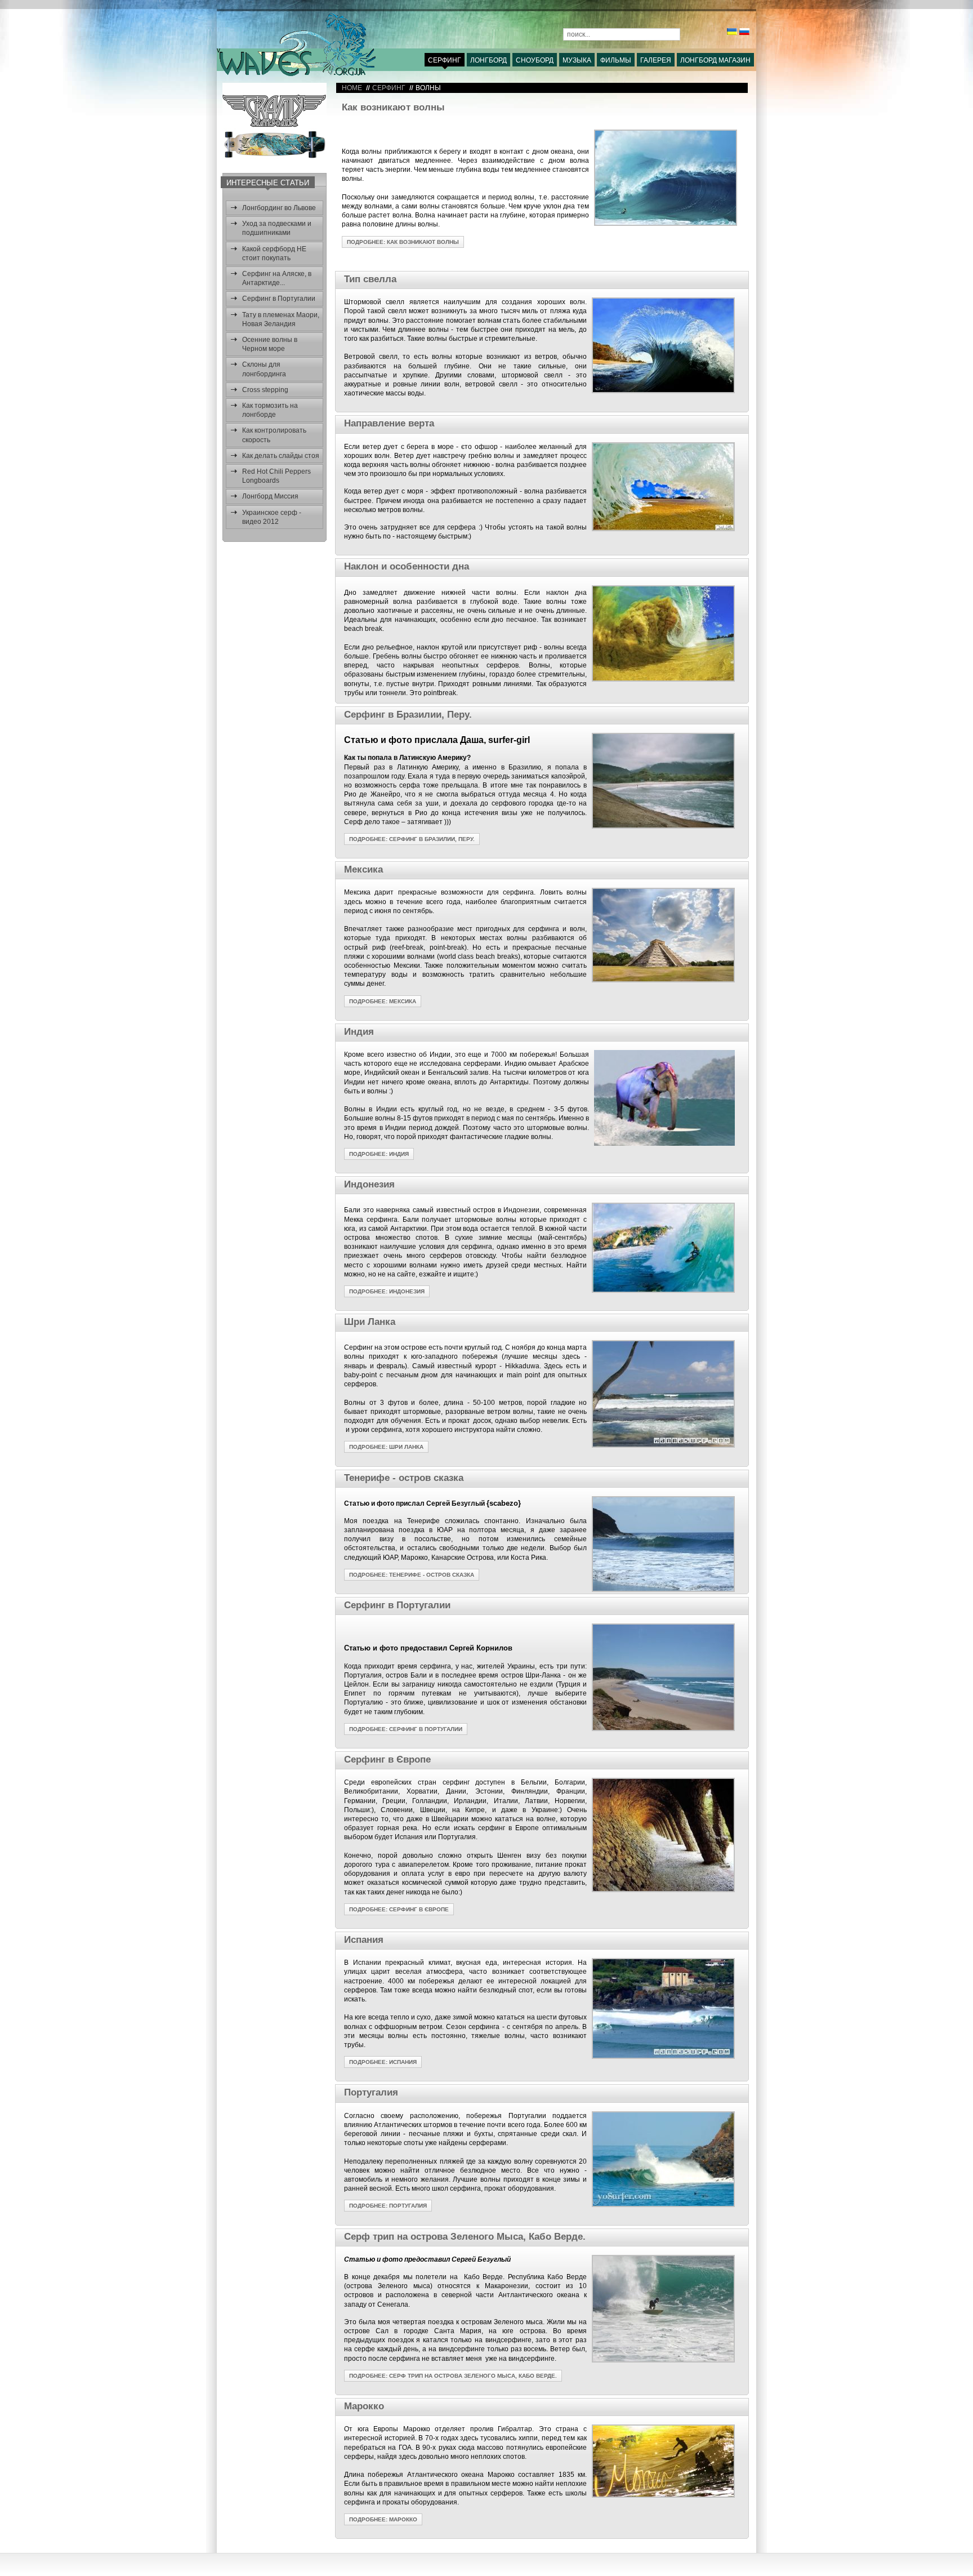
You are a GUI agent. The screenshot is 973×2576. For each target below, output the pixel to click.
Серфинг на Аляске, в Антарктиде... (277, 278)
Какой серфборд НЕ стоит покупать (274, 253)
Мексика (363, 869)
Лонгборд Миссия (270, 496)
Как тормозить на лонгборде (270, 410)
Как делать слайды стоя (281, 456)
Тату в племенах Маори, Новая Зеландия (281, 319)
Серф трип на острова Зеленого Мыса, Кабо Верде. (465, 2237)
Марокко (364, 2406)
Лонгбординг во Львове (279, 208)
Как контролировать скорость (274, 435)
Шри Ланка (370, 1322)
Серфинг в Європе (387, 1759)
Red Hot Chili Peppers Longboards (276, 476)
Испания (364, 1940)
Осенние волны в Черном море (270, 344)
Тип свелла (370, 279)
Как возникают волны (393, 107)
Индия (359, 1032)
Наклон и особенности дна (407, 566)
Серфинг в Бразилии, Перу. (408, 715)
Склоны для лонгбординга (264, 369)
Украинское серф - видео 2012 (272, 517)
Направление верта (389, 423)
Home (352, 88)
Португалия (371, 2092)
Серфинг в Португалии (279, 299)
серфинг (389, 88)
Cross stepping (265, 390)
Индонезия (369, 1184)
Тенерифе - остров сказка (404, 1478)
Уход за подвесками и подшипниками (277, 228)
